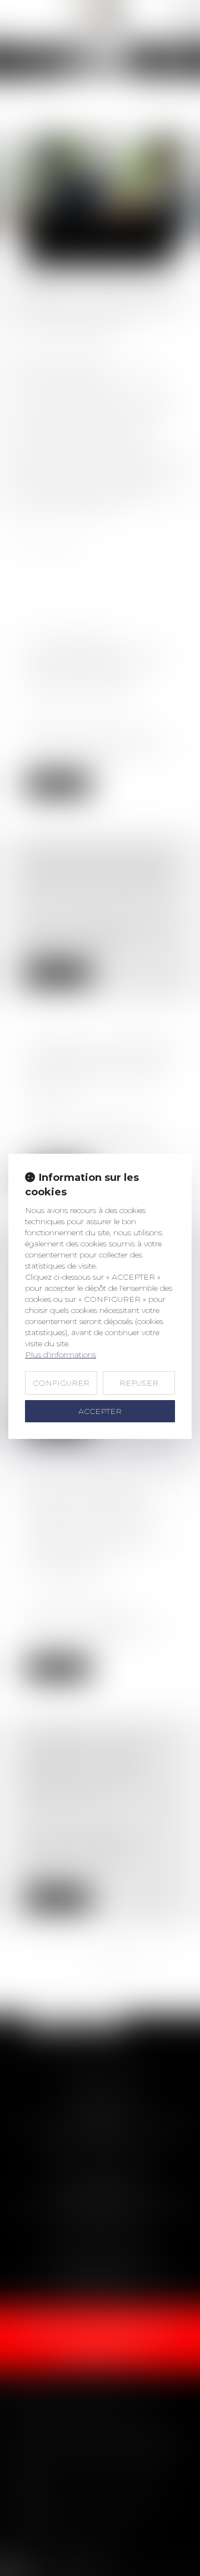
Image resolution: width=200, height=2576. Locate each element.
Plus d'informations (61, 1355)
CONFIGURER (61, 1383)
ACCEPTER (100, 1411)
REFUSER (139, 1383)
